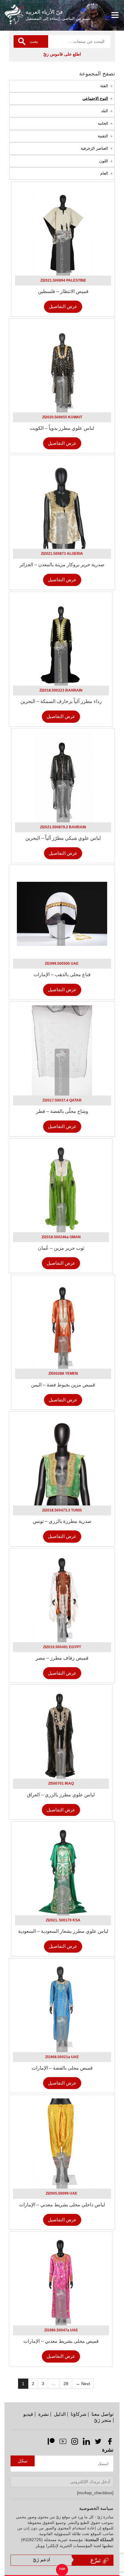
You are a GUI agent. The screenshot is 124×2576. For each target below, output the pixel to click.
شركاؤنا (79, 2414)
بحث (34, 41)
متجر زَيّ (103, 2420)
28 (66, 2384)
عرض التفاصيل (63, 306)
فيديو (28, 2414)
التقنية (103, 136)
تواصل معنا (102, 2414)
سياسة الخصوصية (96, 2508)
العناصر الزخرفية (94, 148)
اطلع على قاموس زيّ (62, 54)
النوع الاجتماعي (95, 98)
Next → (83, 2384)
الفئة (104, 86)
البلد (105, 111)
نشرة (43, 2414)
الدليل (60, 2414)
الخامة (103, 123)
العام (104, 173)
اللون (104, 161)
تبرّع (96, 2560)
